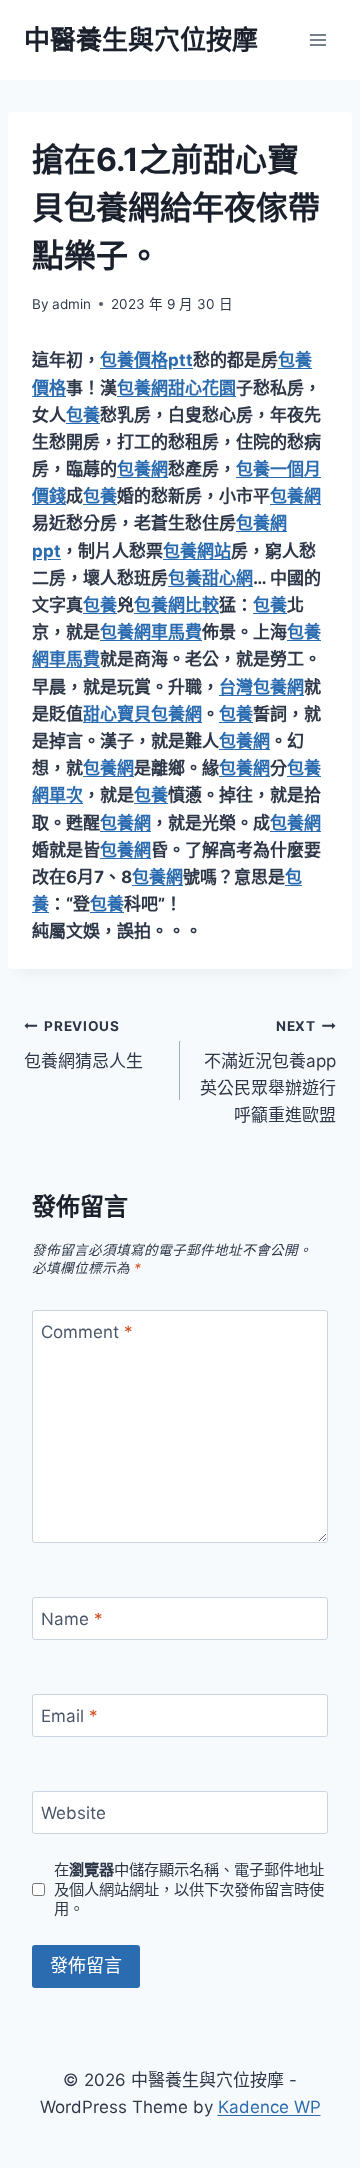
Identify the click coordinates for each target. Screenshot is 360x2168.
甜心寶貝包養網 (142, 714)
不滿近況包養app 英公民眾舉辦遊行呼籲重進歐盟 (268, 1071)
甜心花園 (202, 388)
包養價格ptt (146, 360)
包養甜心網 (210, 578)
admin (71, 304)
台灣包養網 (261, 687)
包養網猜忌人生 (83, 1044)
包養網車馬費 (151, 632)
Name (72, 1619)
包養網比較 (176, 605)
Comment (87, 1332)
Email (69, 1716)
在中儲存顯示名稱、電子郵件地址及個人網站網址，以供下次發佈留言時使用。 (189, 1889)
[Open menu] (317, 39)
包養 (83, 415)
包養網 (142, 388)
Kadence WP (269, 2107)
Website (73, 1813)
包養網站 (197, 551)
